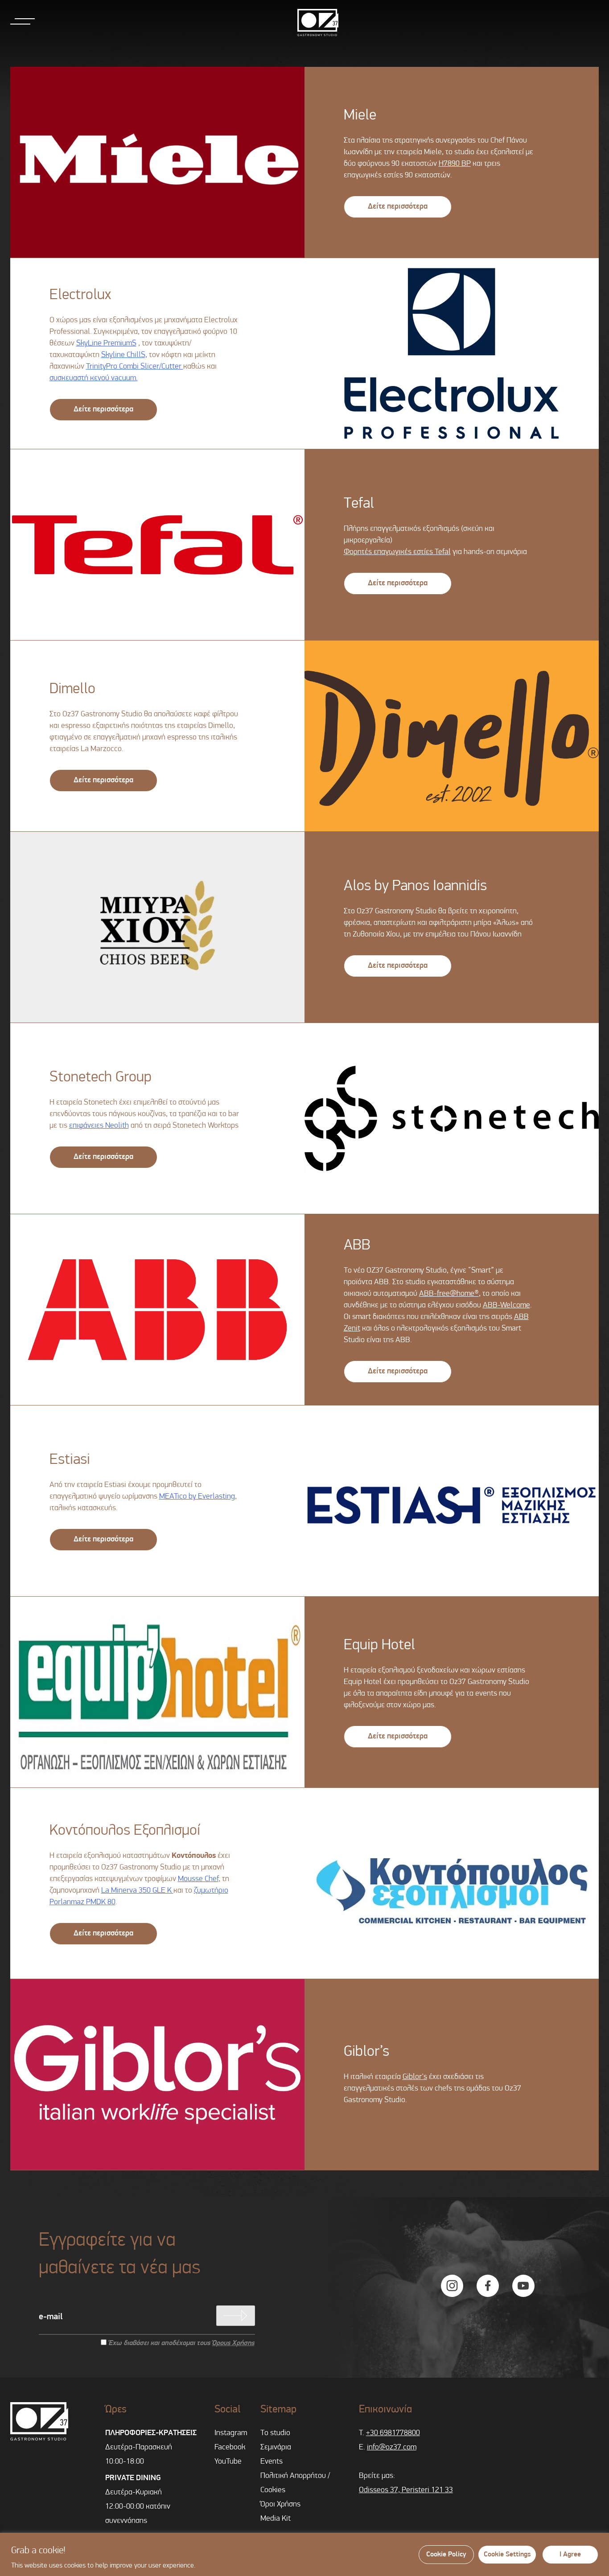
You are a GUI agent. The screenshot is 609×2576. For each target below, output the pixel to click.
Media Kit (276, 2519)
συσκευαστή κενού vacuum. (94, 378)
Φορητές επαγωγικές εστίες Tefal (397, 552)
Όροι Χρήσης (280, 2505)
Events (272, 2462)
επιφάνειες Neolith (99, 1126)
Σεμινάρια (276, 2448)
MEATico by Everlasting (197, 1497)
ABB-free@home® (449, 1294)
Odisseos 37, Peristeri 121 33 (406, 2490)
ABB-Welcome (506, 1306)
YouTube (228, 2462)
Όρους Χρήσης (233, 2343)
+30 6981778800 (393, 2433)
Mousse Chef (198, 1879)
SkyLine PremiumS (106, 344)
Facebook (230, 2448)
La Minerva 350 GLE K (137, 1891)
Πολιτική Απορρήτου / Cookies (295, 2483)
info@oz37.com (392, 2448)
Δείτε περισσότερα (398, 207)
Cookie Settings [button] (507, 2555)
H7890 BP (455, 164)
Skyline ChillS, (124, 355)
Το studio (275, 2433)
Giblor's (415, 2077)
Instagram (231, 2433)
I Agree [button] (570, 2555)
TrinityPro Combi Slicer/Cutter (135, 367)
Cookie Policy (446, 2555)
